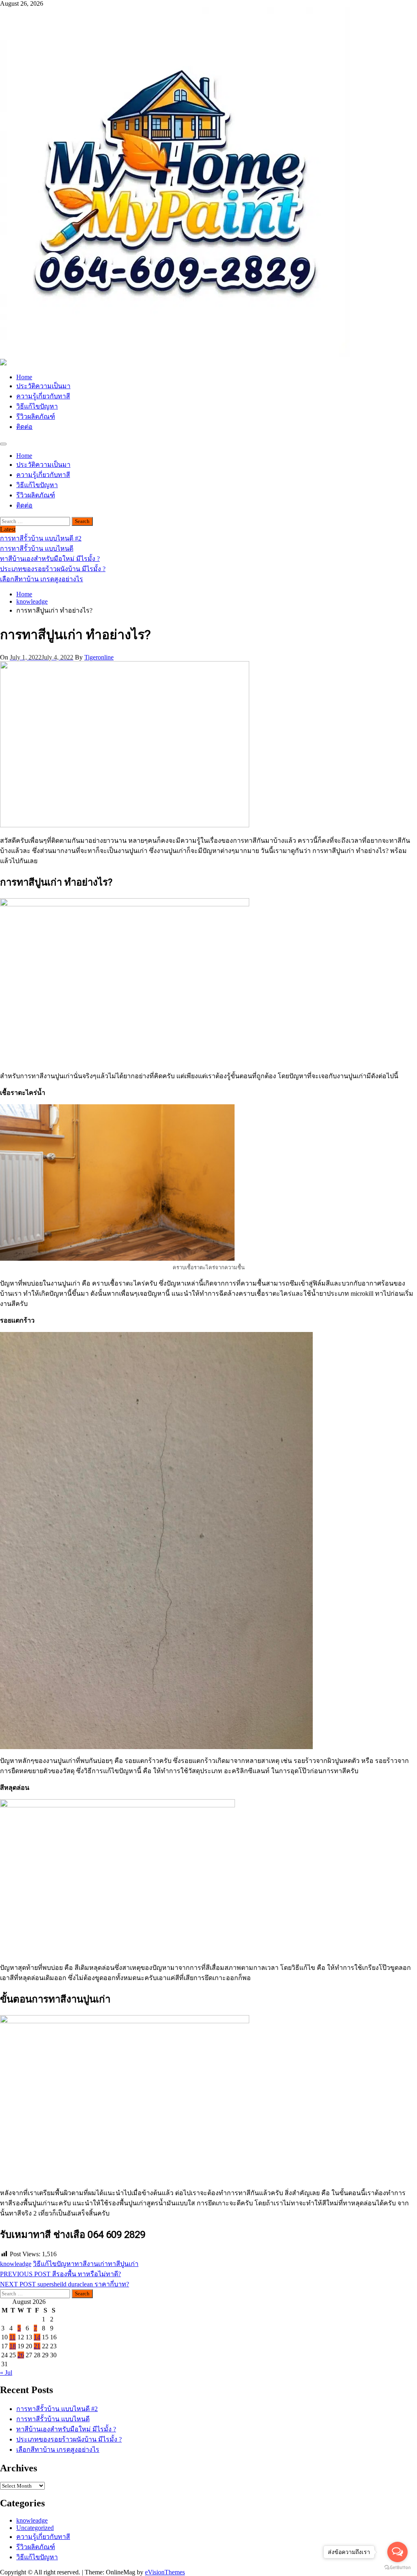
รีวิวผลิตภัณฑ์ (36, 417)
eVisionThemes (165, 2572)
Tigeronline (99, 657)
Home (24, 377)
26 (21, 2355)
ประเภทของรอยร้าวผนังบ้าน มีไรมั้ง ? (69, 2439)
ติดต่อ (24, 427)
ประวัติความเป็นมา (43, 386)
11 (12, 2337)
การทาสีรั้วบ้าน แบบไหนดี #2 (57, 2409)
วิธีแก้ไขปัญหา (37, 406)
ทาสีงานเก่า (91, 2264)
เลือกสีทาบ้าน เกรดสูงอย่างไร (58, 2450)
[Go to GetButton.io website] (397, 2568)
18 (13, 2346)
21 (37, 2346)
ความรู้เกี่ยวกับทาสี (43, 396)
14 (37, 2337)
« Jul (6, 2373)
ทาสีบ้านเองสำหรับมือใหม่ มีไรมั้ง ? (66, 2429)
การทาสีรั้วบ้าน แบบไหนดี (53, 2419)
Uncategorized (35, 2528)
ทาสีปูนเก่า (123, 2264)
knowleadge (16, 2264)
